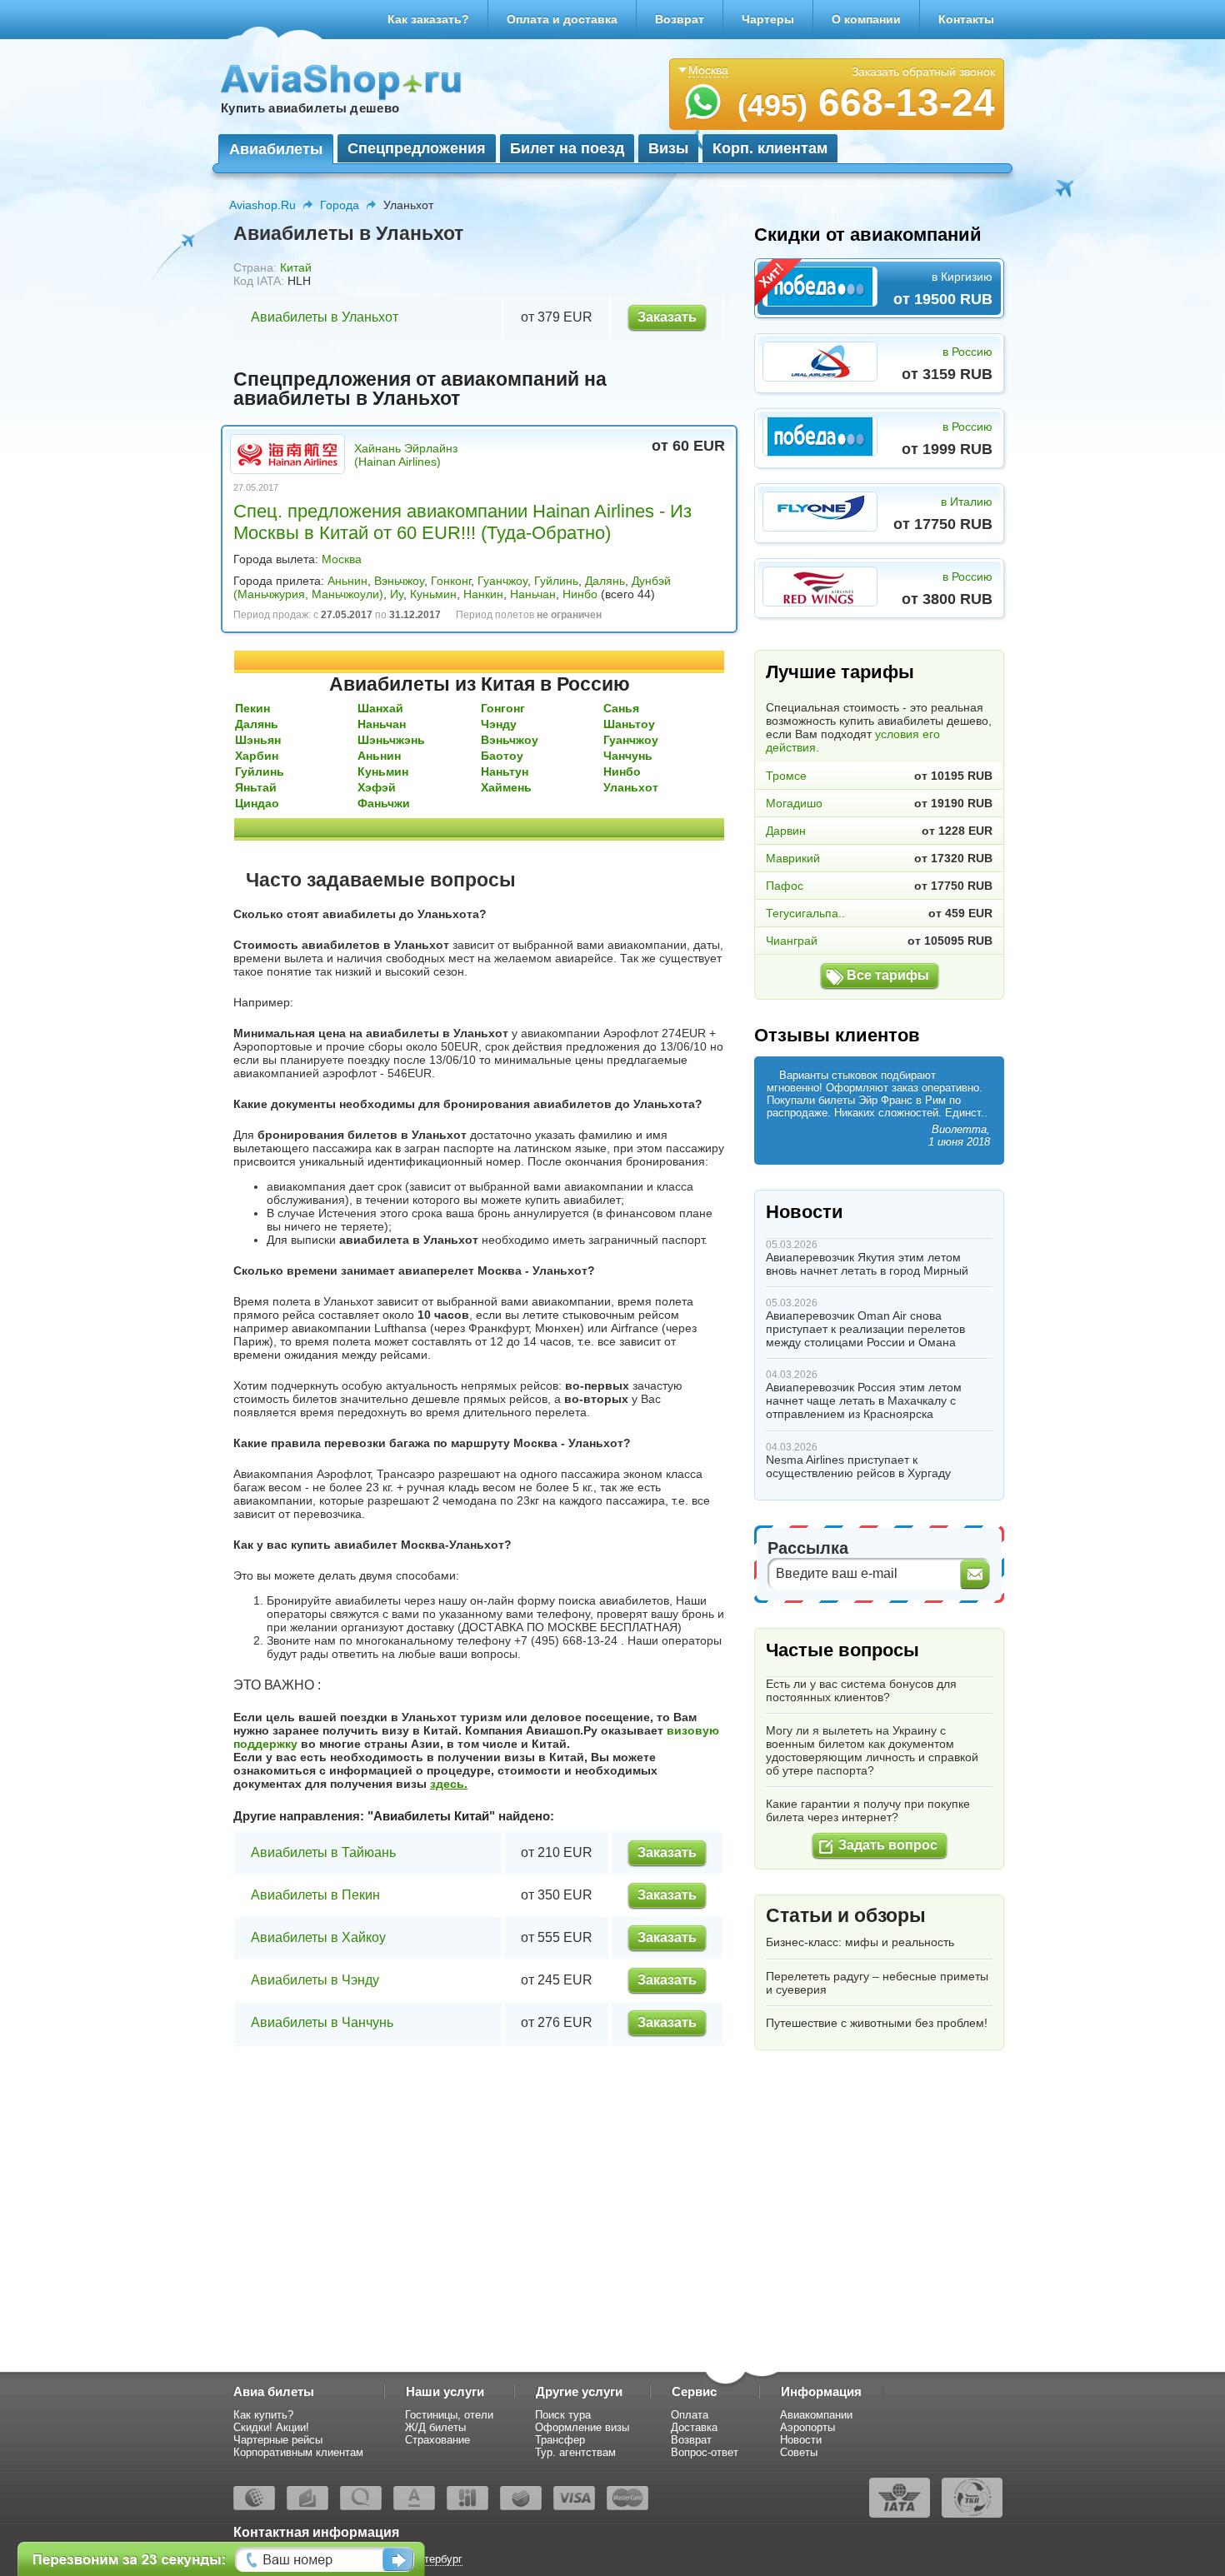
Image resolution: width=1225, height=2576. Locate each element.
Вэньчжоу (399, 581)
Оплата (690, 2415)
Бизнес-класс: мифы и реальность (860, 1942)
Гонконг (451, 581)
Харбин (257, 756)
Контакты (966, 19)
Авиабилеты (276, 149)
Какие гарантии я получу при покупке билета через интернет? (868, 1810)
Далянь (605, 581)
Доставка (694, 2427)
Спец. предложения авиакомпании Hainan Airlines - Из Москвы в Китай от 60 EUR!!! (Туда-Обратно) (462, 522)
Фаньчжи (384, 803)
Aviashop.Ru (262, 205)
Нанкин (483, 594)
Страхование (437, 2440)
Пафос (785, 886)
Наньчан (533, 594)
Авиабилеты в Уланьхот (325, 317)
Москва (342, 559)
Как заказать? (428, 19)
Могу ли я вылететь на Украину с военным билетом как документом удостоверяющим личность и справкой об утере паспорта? (872, 1750)
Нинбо (580, 594)
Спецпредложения (417, 148)
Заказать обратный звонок (923, 72)
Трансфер (560, 2440)
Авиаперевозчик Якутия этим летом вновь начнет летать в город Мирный (867, 1264)
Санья (621, 708)
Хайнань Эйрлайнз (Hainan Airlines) (406, 455)
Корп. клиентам (770, 148)
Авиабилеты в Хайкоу (318, 1937)
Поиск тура (563, 2415)
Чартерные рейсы (278, 2440)
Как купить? (263, 2415)
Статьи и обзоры (846, 1915)
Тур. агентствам (575, 2452)
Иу (397, 594)
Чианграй (792, 941)
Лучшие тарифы (840, 672)
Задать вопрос (888, 1845)
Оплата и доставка (562, 19)
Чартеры (768, 19)
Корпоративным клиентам (298, 2452)
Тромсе (786, 776)
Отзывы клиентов (837, 1035)
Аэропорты (807, 2427)
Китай (296, 267)
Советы (799, 2452)
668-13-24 (866, 102)
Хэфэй (377, 787)
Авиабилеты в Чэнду (315, 1980)
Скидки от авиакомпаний (868, 235)
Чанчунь (628, 756)
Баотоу (502, 756)
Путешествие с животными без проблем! (877, 2023)
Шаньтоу (629, 724)
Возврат (680, 19)
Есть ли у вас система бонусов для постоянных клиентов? (861, 1690)
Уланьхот (631, 787)
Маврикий (793, 858)
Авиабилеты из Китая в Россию (480, 684)
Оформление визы (582, 2427)
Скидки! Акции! (271, 2427)
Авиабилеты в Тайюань (323, 1852)
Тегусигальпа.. (805, 913)
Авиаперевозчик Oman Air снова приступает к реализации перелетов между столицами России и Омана (865, 1329)
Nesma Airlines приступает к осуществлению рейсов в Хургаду (858, 1466)
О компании (866, 19)
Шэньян (258, 740)
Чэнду (499, 724)
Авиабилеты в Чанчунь (322, 2022)
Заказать (667, 317)
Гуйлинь (556, 581)
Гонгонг (503, 708)
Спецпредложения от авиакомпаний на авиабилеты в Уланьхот (420, 389)
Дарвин (786, 831)
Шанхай (380, 708)
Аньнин (347, 581)
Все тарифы (888, 975)
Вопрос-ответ (705, 2452)
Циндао (257, 803)
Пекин (252, 708)
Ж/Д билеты (435, 2427)
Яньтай (256, 787)
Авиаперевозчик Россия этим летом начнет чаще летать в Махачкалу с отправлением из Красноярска (864, 1400)
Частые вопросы (842, 1650)
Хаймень (506, 787)
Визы (668, 148)
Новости (805, 1212)
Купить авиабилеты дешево (310, 108)
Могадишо (794, 803)
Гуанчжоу (502, 581)
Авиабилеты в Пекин (315, 1895)
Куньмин (433, 594)
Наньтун (505, 771)
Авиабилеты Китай (431, 1816)
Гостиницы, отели (449, 2415)
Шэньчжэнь (391, 740)
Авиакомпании (816, 2415)
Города (340, 205)
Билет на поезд (567, 148)
